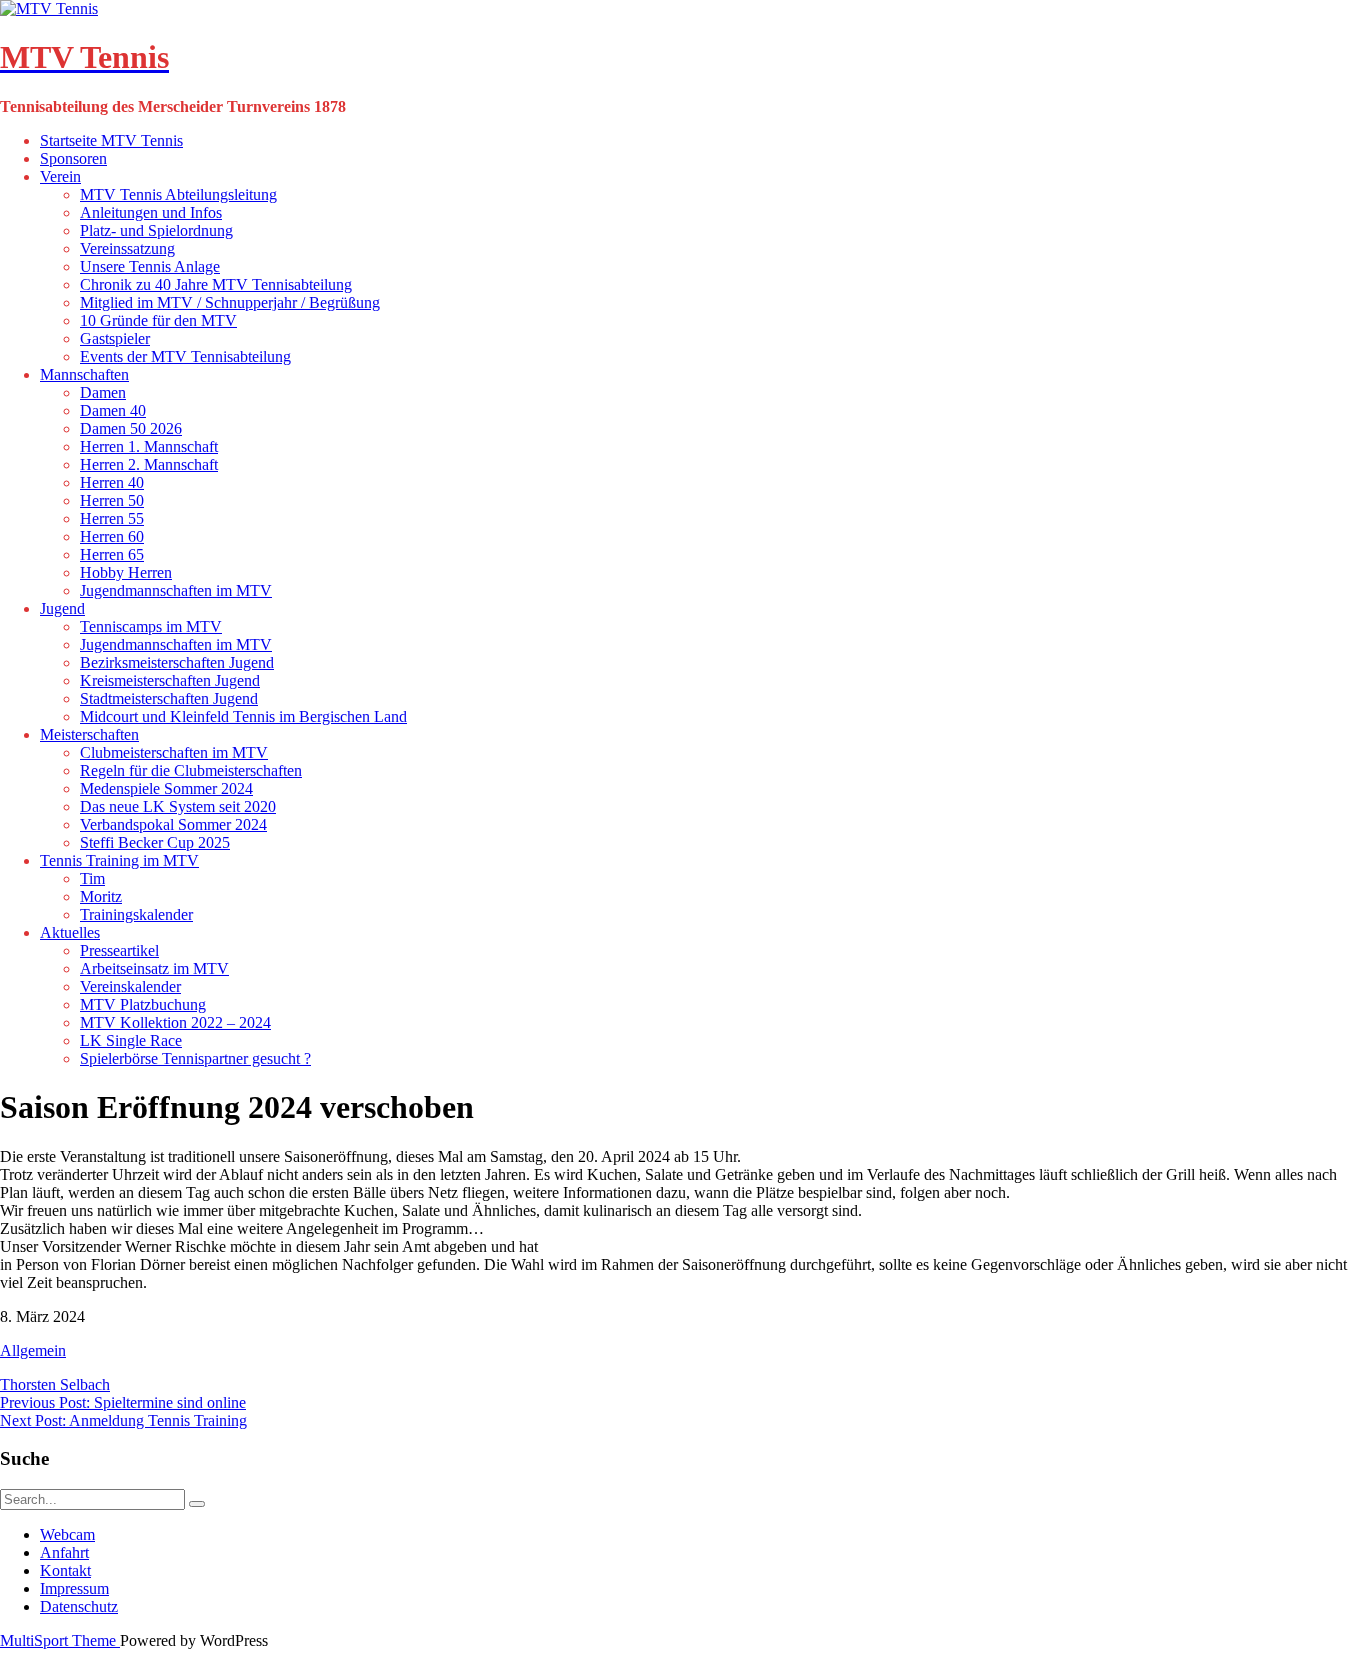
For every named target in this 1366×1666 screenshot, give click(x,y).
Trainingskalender (136, 914)
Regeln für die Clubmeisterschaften (191, 770)
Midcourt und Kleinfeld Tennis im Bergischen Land (243, 716)
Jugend (62, 608)
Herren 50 (112, 500)
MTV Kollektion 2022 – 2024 (175, 1022)
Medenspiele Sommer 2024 (166, 788)
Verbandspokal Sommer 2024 (173, 824)
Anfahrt (64, 1552)
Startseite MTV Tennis (111, 140)
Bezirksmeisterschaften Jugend (177, 662)
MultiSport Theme (60, 1640)
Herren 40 (112, 482)
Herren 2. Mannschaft (149, 464)
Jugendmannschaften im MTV (176, 590)
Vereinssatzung (127, 248)
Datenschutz (79, 1606)
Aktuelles (70, 932)
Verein (60, 176)
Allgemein (33, 1350)
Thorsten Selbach (55, 1384)
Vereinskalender (130, 986)
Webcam (67, 1534)
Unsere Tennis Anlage (150, 266)
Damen (103, 392)
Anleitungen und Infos (151, 212)
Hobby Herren (126, 572)
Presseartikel (119, 950)
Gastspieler (115, 338)
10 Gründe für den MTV (158, 320)
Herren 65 (112, 554)
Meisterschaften (89, 734)
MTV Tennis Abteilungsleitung (178, 194)
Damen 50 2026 (131, 428)
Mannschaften (84, 374)
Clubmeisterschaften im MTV (174, 752)
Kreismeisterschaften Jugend (170, 680)
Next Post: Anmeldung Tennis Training (123, 1420)
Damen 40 (113, 410)
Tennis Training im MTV (119, 860)
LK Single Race (131, 1040)
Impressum (74, 1588)
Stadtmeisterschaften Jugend (169, 698)
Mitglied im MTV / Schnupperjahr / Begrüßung (230, 302)
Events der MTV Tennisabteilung (185, 356)
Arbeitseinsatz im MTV (154, 968)
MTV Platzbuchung (143, 1004)
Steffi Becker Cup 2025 (155, 842)
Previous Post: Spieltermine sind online (123, 1402)
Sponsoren (73, 158)
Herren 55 (112, 518)
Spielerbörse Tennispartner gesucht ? (195, 1058)
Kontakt (65, 1570)
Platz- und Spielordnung (156, 230)
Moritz (101, 896)
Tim (92, 878)
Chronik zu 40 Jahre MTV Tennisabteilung (216, 284)
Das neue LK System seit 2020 (178, 806)
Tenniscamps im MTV (151, 626)
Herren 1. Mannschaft (149, 446)
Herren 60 (112, 536)
